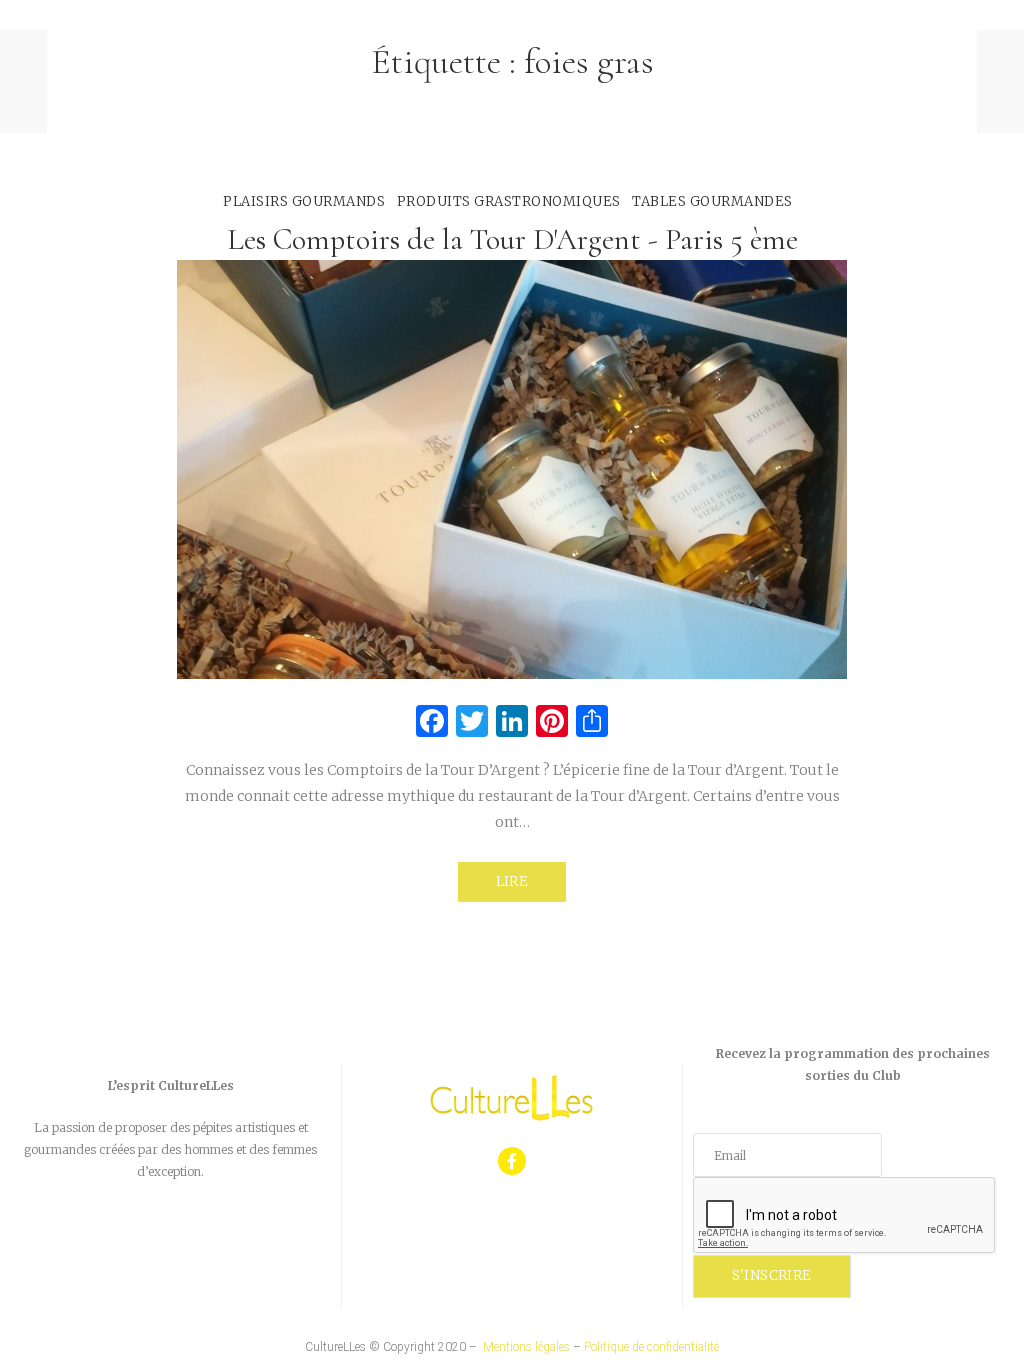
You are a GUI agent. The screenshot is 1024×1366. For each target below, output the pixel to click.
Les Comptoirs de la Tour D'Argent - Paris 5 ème (512, 239)
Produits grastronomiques (509, 201)
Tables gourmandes (712, 201)
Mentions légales (526, 1347)
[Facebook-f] (512, 1161)
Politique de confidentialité (651, 1347)
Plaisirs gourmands (304, 201)
